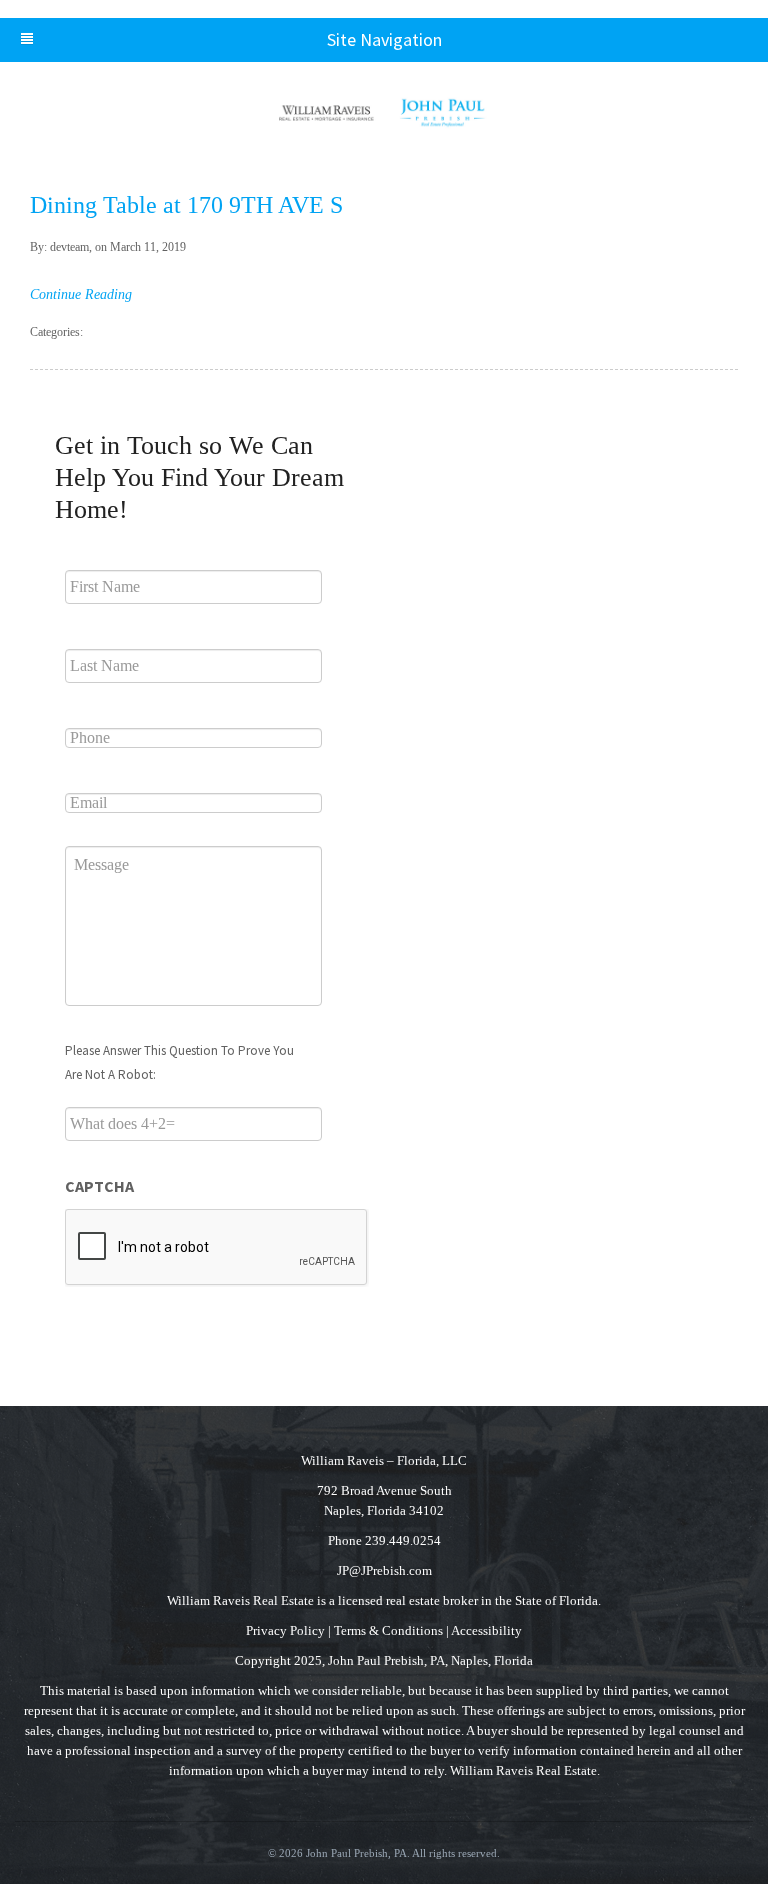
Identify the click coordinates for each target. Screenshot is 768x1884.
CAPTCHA (99, 1186)
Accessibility (486, 1630)
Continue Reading (81, 294)
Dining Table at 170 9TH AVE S (186, 205)
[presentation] (217, 1248)
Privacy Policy (285, 1630)
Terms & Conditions (388, 1630)
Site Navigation (384, 39)
